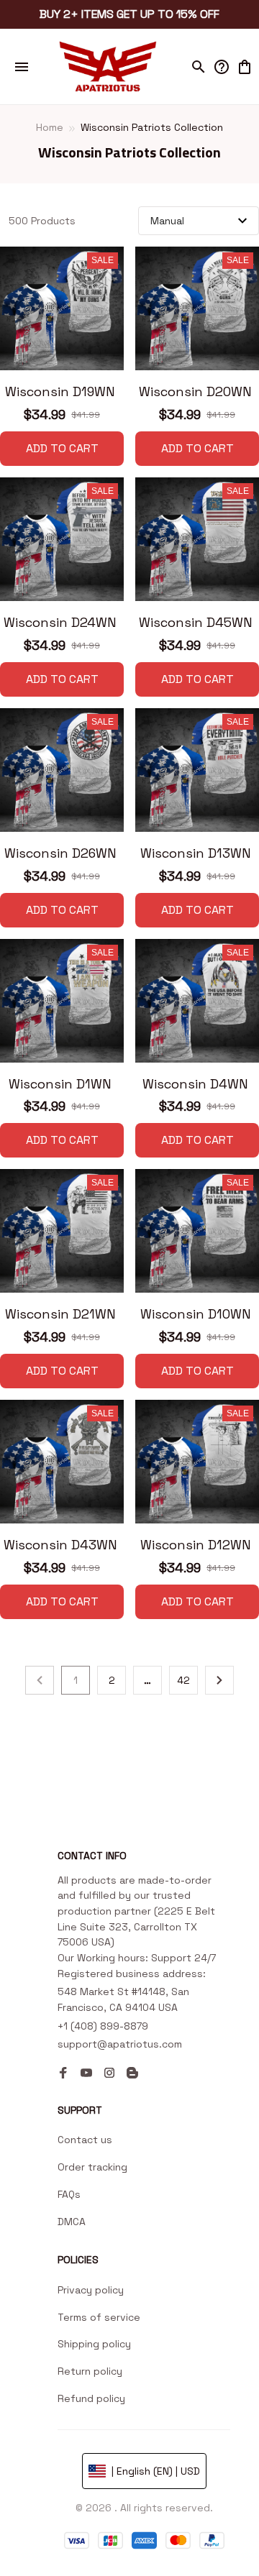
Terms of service (99, 2317)
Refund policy (91, 2398)
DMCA (72, 2222)
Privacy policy (91, 2290)
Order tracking (92, 2167)
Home (50, 127)
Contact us (85, 2140)
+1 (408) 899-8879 (103, 2030)
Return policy (90, 2371)
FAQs (69, 2194)
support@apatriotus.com (120, 2048)
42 (183, 1680)
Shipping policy (94, 2344)
